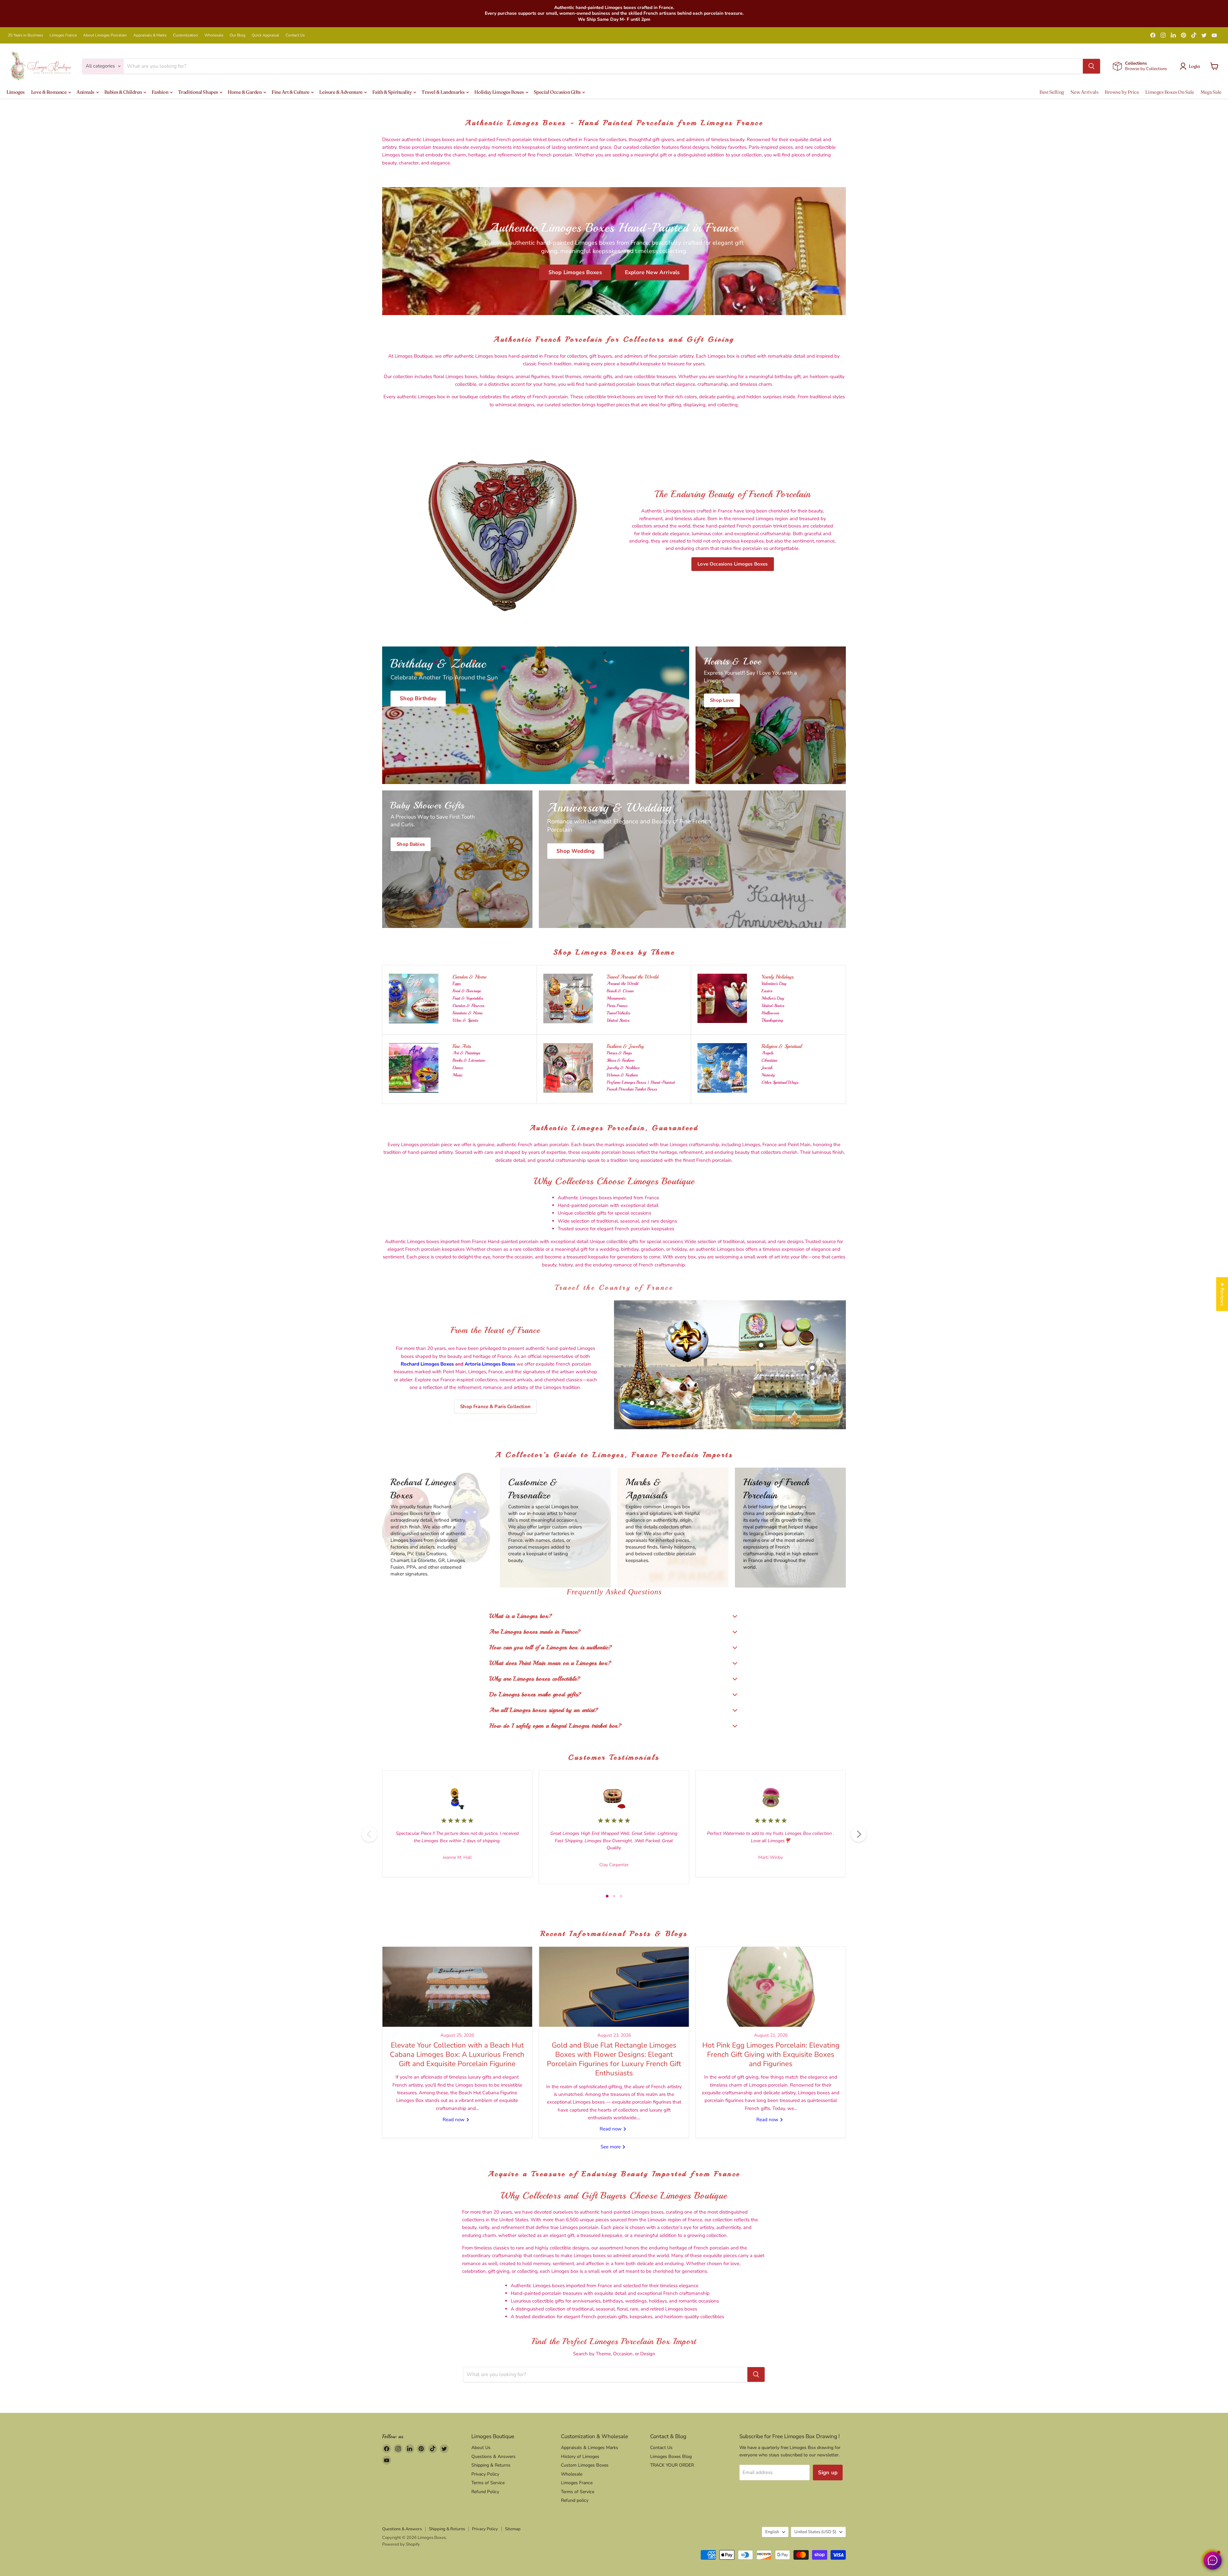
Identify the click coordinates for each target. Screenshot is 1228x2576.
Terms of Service (488, 2483)
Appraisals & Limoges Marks (590, 2448)
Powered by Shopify (401, 2544)
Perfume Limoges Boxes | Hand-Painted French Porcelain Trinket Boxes (641, 1086)
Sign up (828, 2473)
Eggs (457, 983)
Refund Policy (485, 2492)
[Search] (1091, 66)
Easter (767, 991)
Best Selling (1052, 92)
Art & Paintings (466, 1053)
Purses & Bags (619, 1053)
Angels (767, 1053)
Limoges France (63, 35)
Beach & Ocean (620, 991)
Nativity (768, 1075)
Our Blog (237, 35)
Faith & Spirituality (392, 92)
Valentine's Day (774, 983)
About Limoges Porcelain (105, 35)
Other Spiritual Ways (780, 1082)
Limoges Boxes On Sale (1170, 92)
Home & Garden (245, 92)
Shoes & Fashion (620, 1060)
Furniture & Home (468, 1013)
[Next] (859, 1834)
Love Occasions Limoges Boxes (732, 564)
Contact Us (295, 35)
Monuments (616, 998)
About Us (481, 2448)
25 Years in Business (26, 35)
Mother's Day (773, 998)
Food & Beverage (467, 991)
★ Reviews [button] (1222, 1294)
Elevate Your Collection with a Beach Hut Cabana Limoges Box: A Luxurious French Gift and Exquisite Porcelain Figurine (457, 2055)
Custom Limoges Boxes (585, 2465)
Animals (86, 92)
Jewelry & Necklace (623, 1068)
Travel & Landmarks (443, 92)
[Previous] (369, 1834)
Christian (769, 1060)
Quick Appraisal (265, 35)
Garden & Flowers (468, 1006)
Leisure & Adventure (341, 92)
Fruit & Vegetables (468, 998)
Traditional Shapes (198, 92)
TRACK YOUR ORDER (672, 2465)
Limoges (16, 92)
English (772, 2532)
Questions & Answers (493, 2457)
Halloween (770, 1013)
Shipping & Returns (491, 2465)
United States (618, 1020)
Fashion (160, 92)
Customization (185, 35)
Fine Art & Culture (291, 92)
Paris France (617, 1006)
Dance (458, 1068)
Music (457, 1075)
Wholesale (214, 35)
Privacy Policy (485, 2474)
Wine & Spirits (465, 1020)
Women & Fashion (622, 1075)
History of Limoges (580, 2457)
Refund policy (575, 2500)
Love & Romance (49, 92)
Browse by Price (1122, 92)
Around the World (622, 983)
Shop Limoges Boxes (575, 272)
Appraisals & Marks (150, 35)
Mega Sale (1211, 92)
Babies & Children (124, 92)
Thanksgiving (772, 1020)
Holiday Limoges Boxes (499, 92)
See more (611, 2147)
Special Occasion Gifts (558, 92)
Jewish (767, 1068)
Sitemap (513, 2529)
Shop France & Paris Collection (495, 1407)
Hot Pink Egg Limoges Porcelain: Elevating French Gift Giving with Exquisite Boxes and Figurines (771, 2055)
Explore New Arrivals (652, 272)
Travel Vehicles (618, 1013)
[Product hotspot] (672, 1330)
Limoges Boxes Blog (671, 2457)
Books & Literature (469, 1060)
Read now (454, 2120)
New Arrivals (1084, 92)
